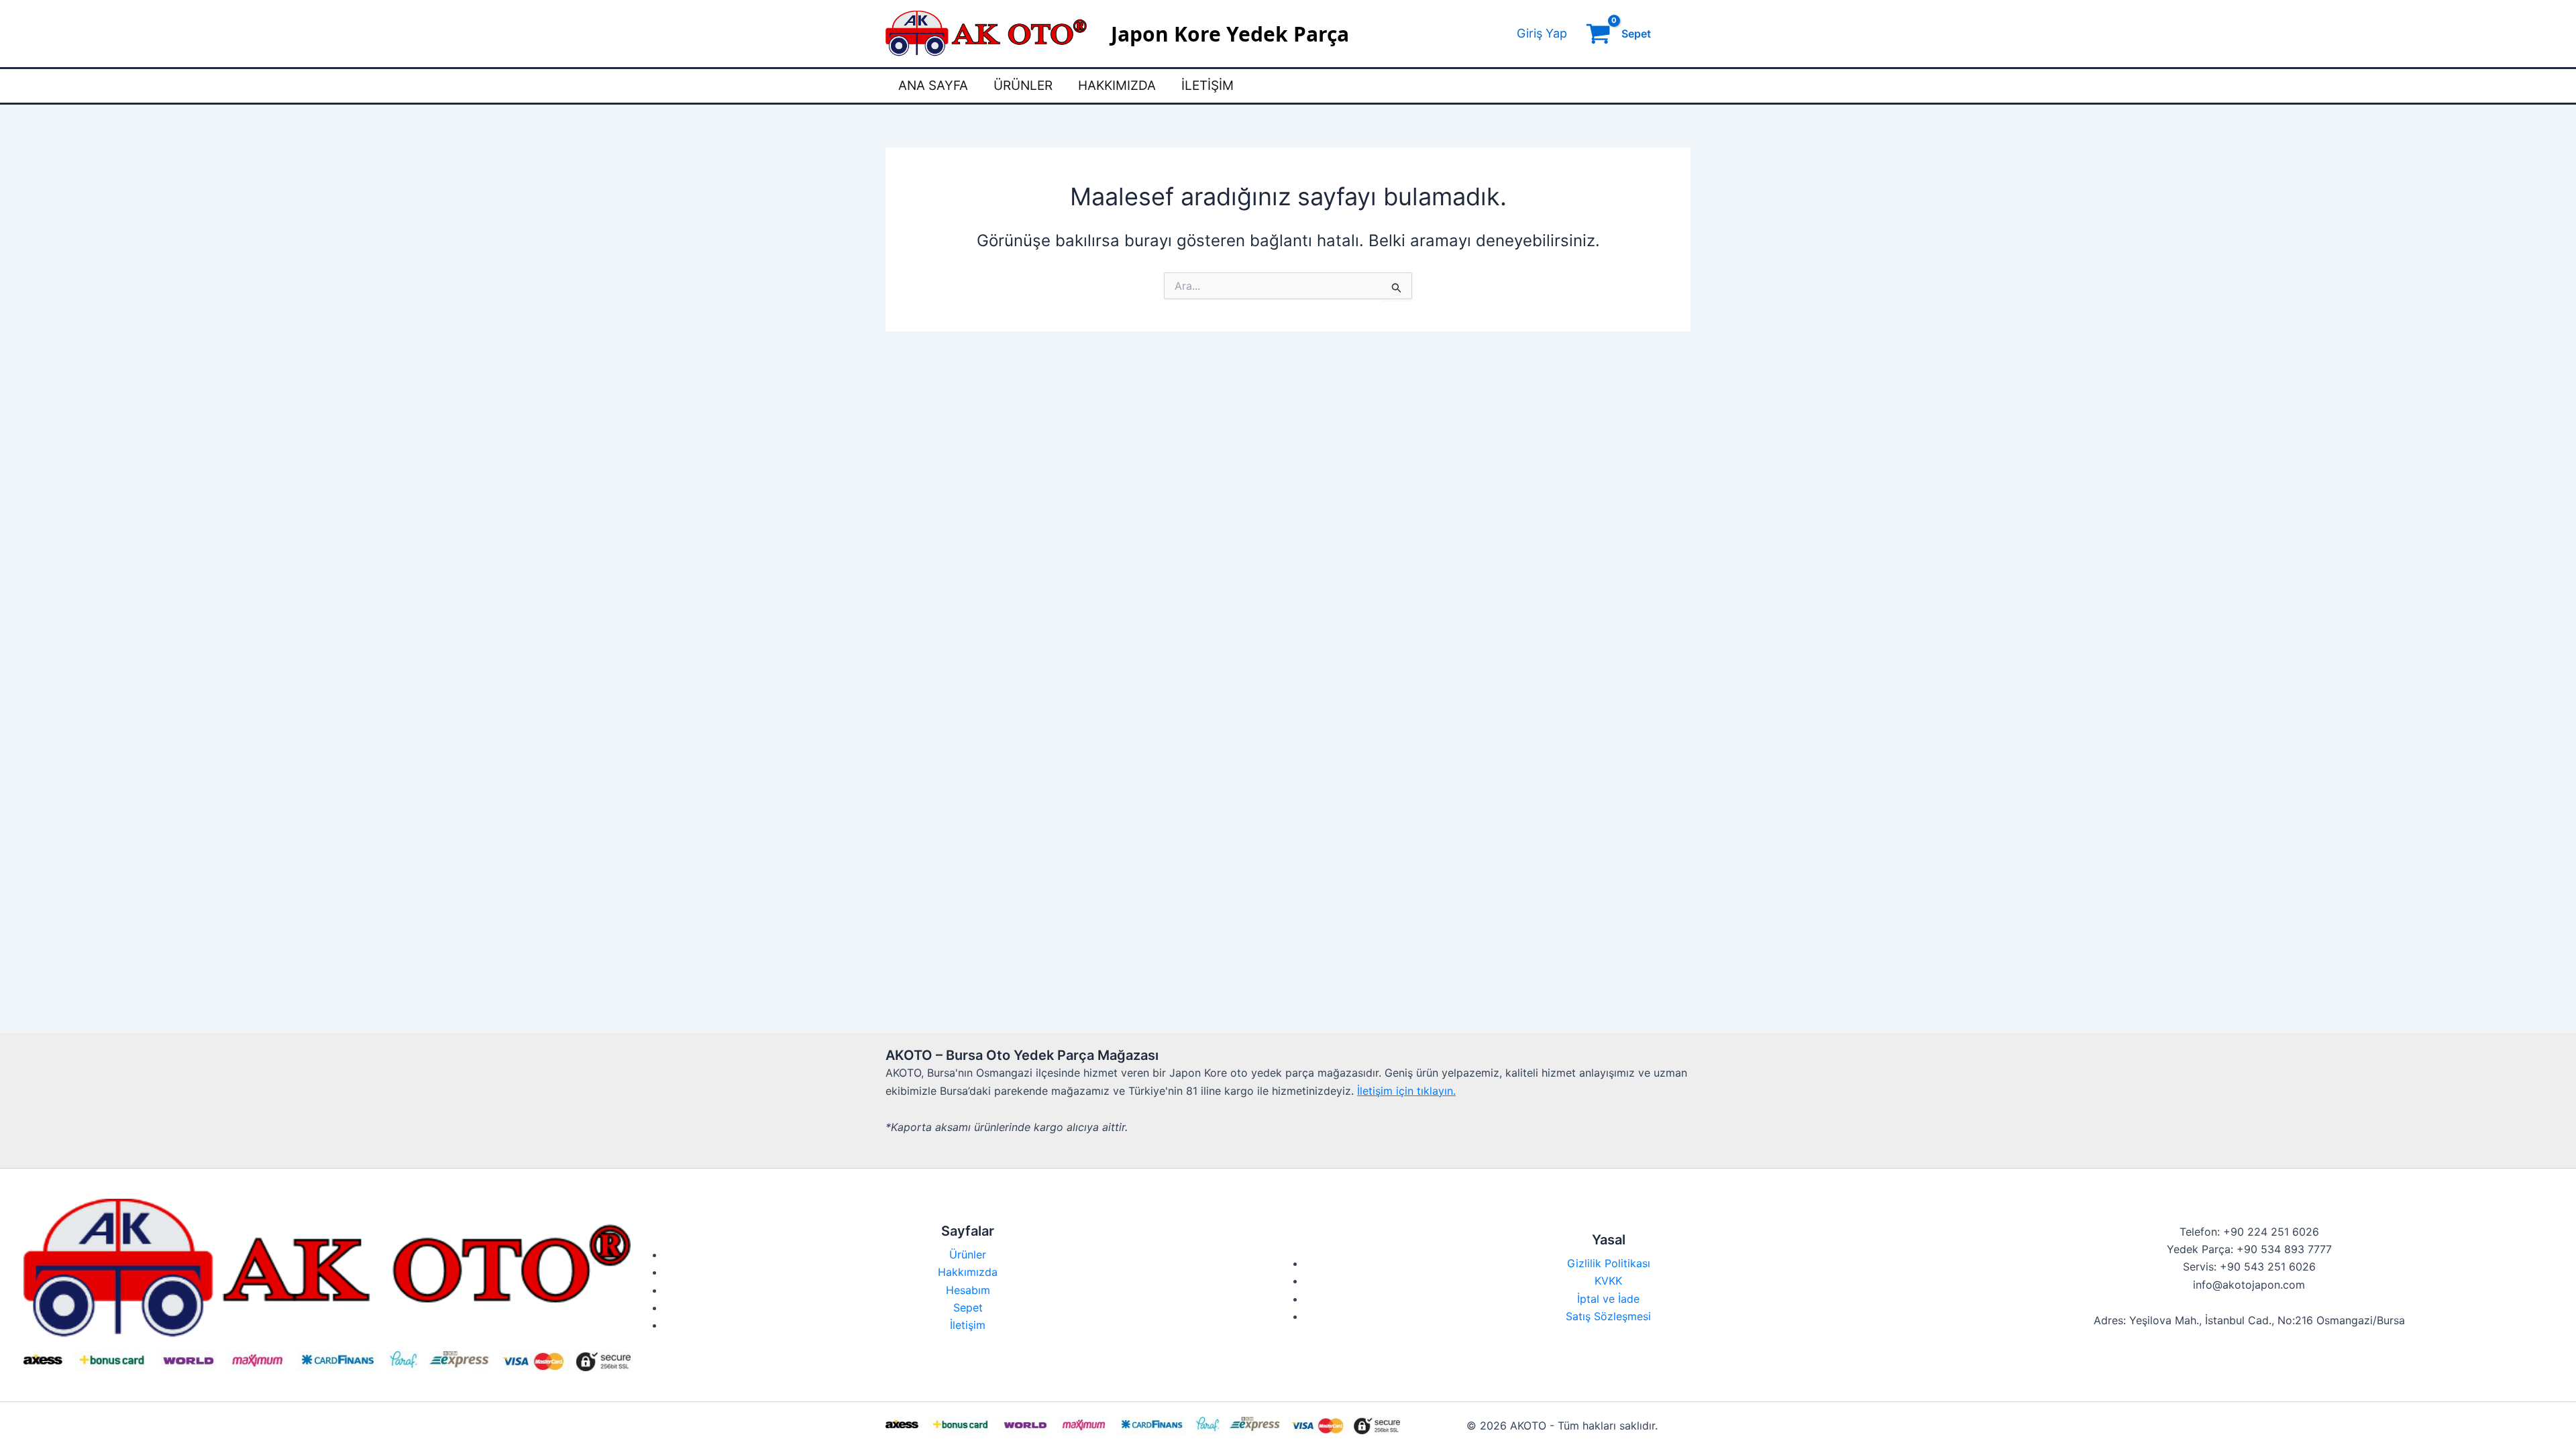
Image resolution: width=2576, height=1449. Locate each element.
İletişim (1207, 86)
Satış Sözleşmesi (1608, 1316)
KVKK (1608, 1281)
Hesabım (968, 1290)
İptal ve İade (1608, 1299)
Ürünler (1023, 86)
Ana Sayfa (933, 86)
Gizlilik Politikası (1609, 1263)
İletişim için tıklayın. (1406, 1091)
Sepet (968, 1307)
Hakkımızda (1117, 86)
